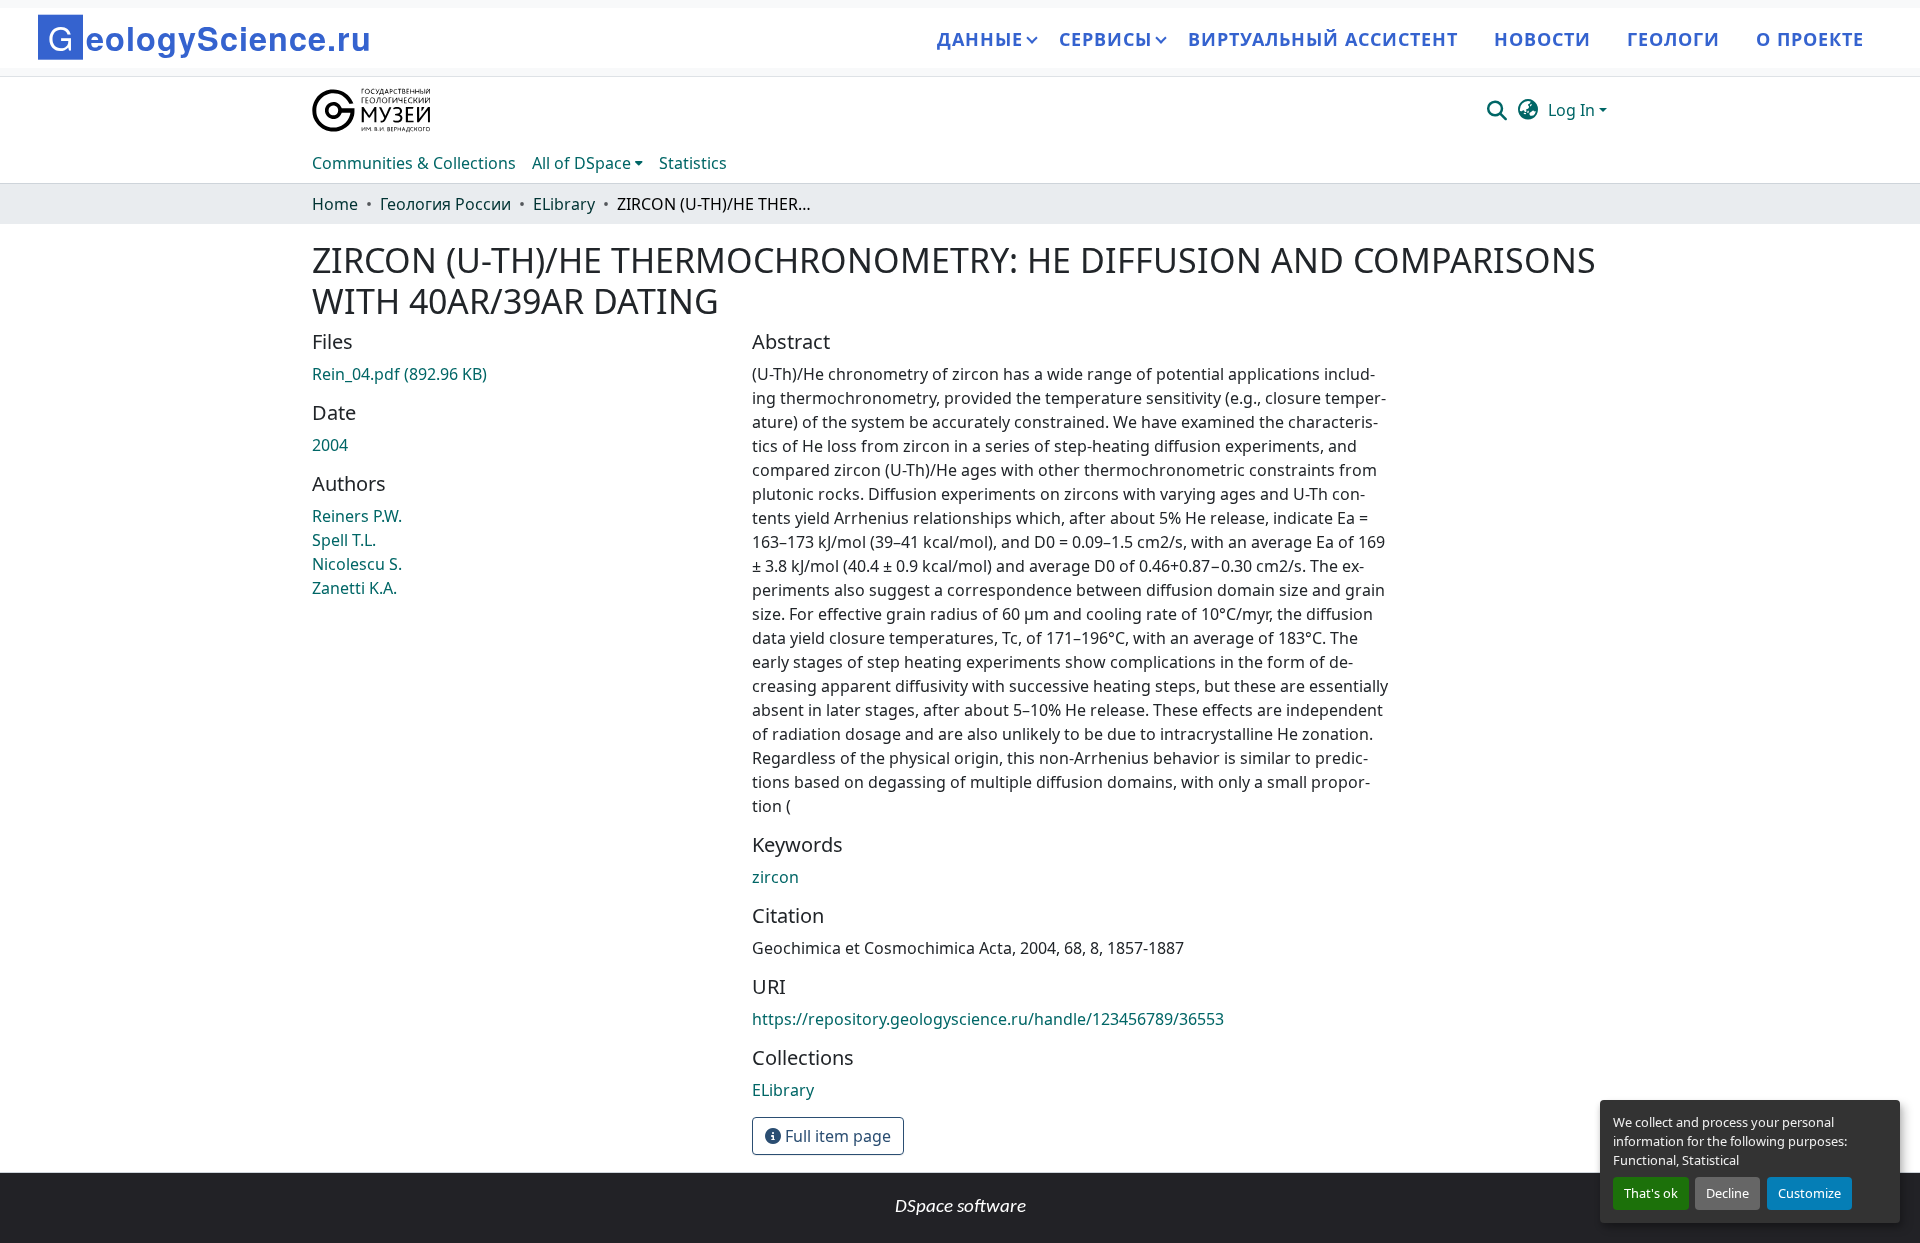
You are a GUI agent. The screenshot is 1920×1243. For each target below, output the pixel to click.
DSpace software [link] (960, 1207)
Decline (1727, 1193)
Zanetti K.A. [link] (354, 588)
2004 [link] (330, 445)
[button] (372, 110)
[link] (520, 374)
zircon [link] (775, 877)
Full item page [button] (836, 1136)
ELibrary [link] (564, 204)
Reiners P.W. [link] (357, 516)
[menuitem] (587, 163)
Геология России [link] (445, 204)
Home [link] (335, 204)
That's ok (1651, 1193)
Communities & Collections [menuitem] (414, 163)
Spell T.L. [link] (344, 540)
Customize (1809, 1193)
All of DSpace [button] (581, 163)
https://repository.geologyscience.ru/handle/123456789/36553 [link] (988, 1019)
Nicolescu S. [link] (357, 564)
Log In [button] (1573, 110)
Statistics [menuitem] (693, 163)
